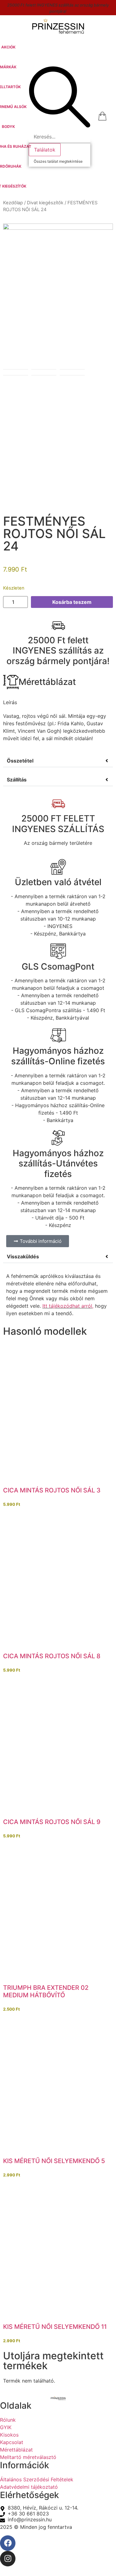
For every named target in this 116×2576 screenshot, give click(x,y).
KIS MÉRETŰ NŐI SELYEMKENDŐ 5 (54, 2161)
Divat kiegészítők (45, 203)
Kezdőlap (13, 203)
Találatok (45, 150)
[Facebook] (8, 2543)
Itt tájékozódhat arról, (68, 1306)
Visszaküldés (23, 1256)
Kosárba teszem (72, 602)
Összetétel (20, 761)
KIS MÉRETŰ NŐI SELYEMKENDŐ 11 (55, 2327)
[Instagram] (8, 2559)
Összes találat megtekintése (58, 161)
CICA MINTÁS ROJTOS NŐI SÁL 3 (52, 1490)
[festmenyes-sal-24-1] (58, 281)
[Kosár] (102, 116)
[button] (8, 67)
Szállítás (17, 780)
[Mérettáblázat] (11, 682)
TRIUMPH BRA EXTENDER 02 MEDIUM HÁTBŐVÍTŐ (46, 1991)
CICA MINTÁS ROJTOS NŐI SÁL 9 (52, 1822)
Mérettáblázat (47, 682)
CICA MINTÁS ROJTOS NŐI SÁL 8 (52, 1656)
